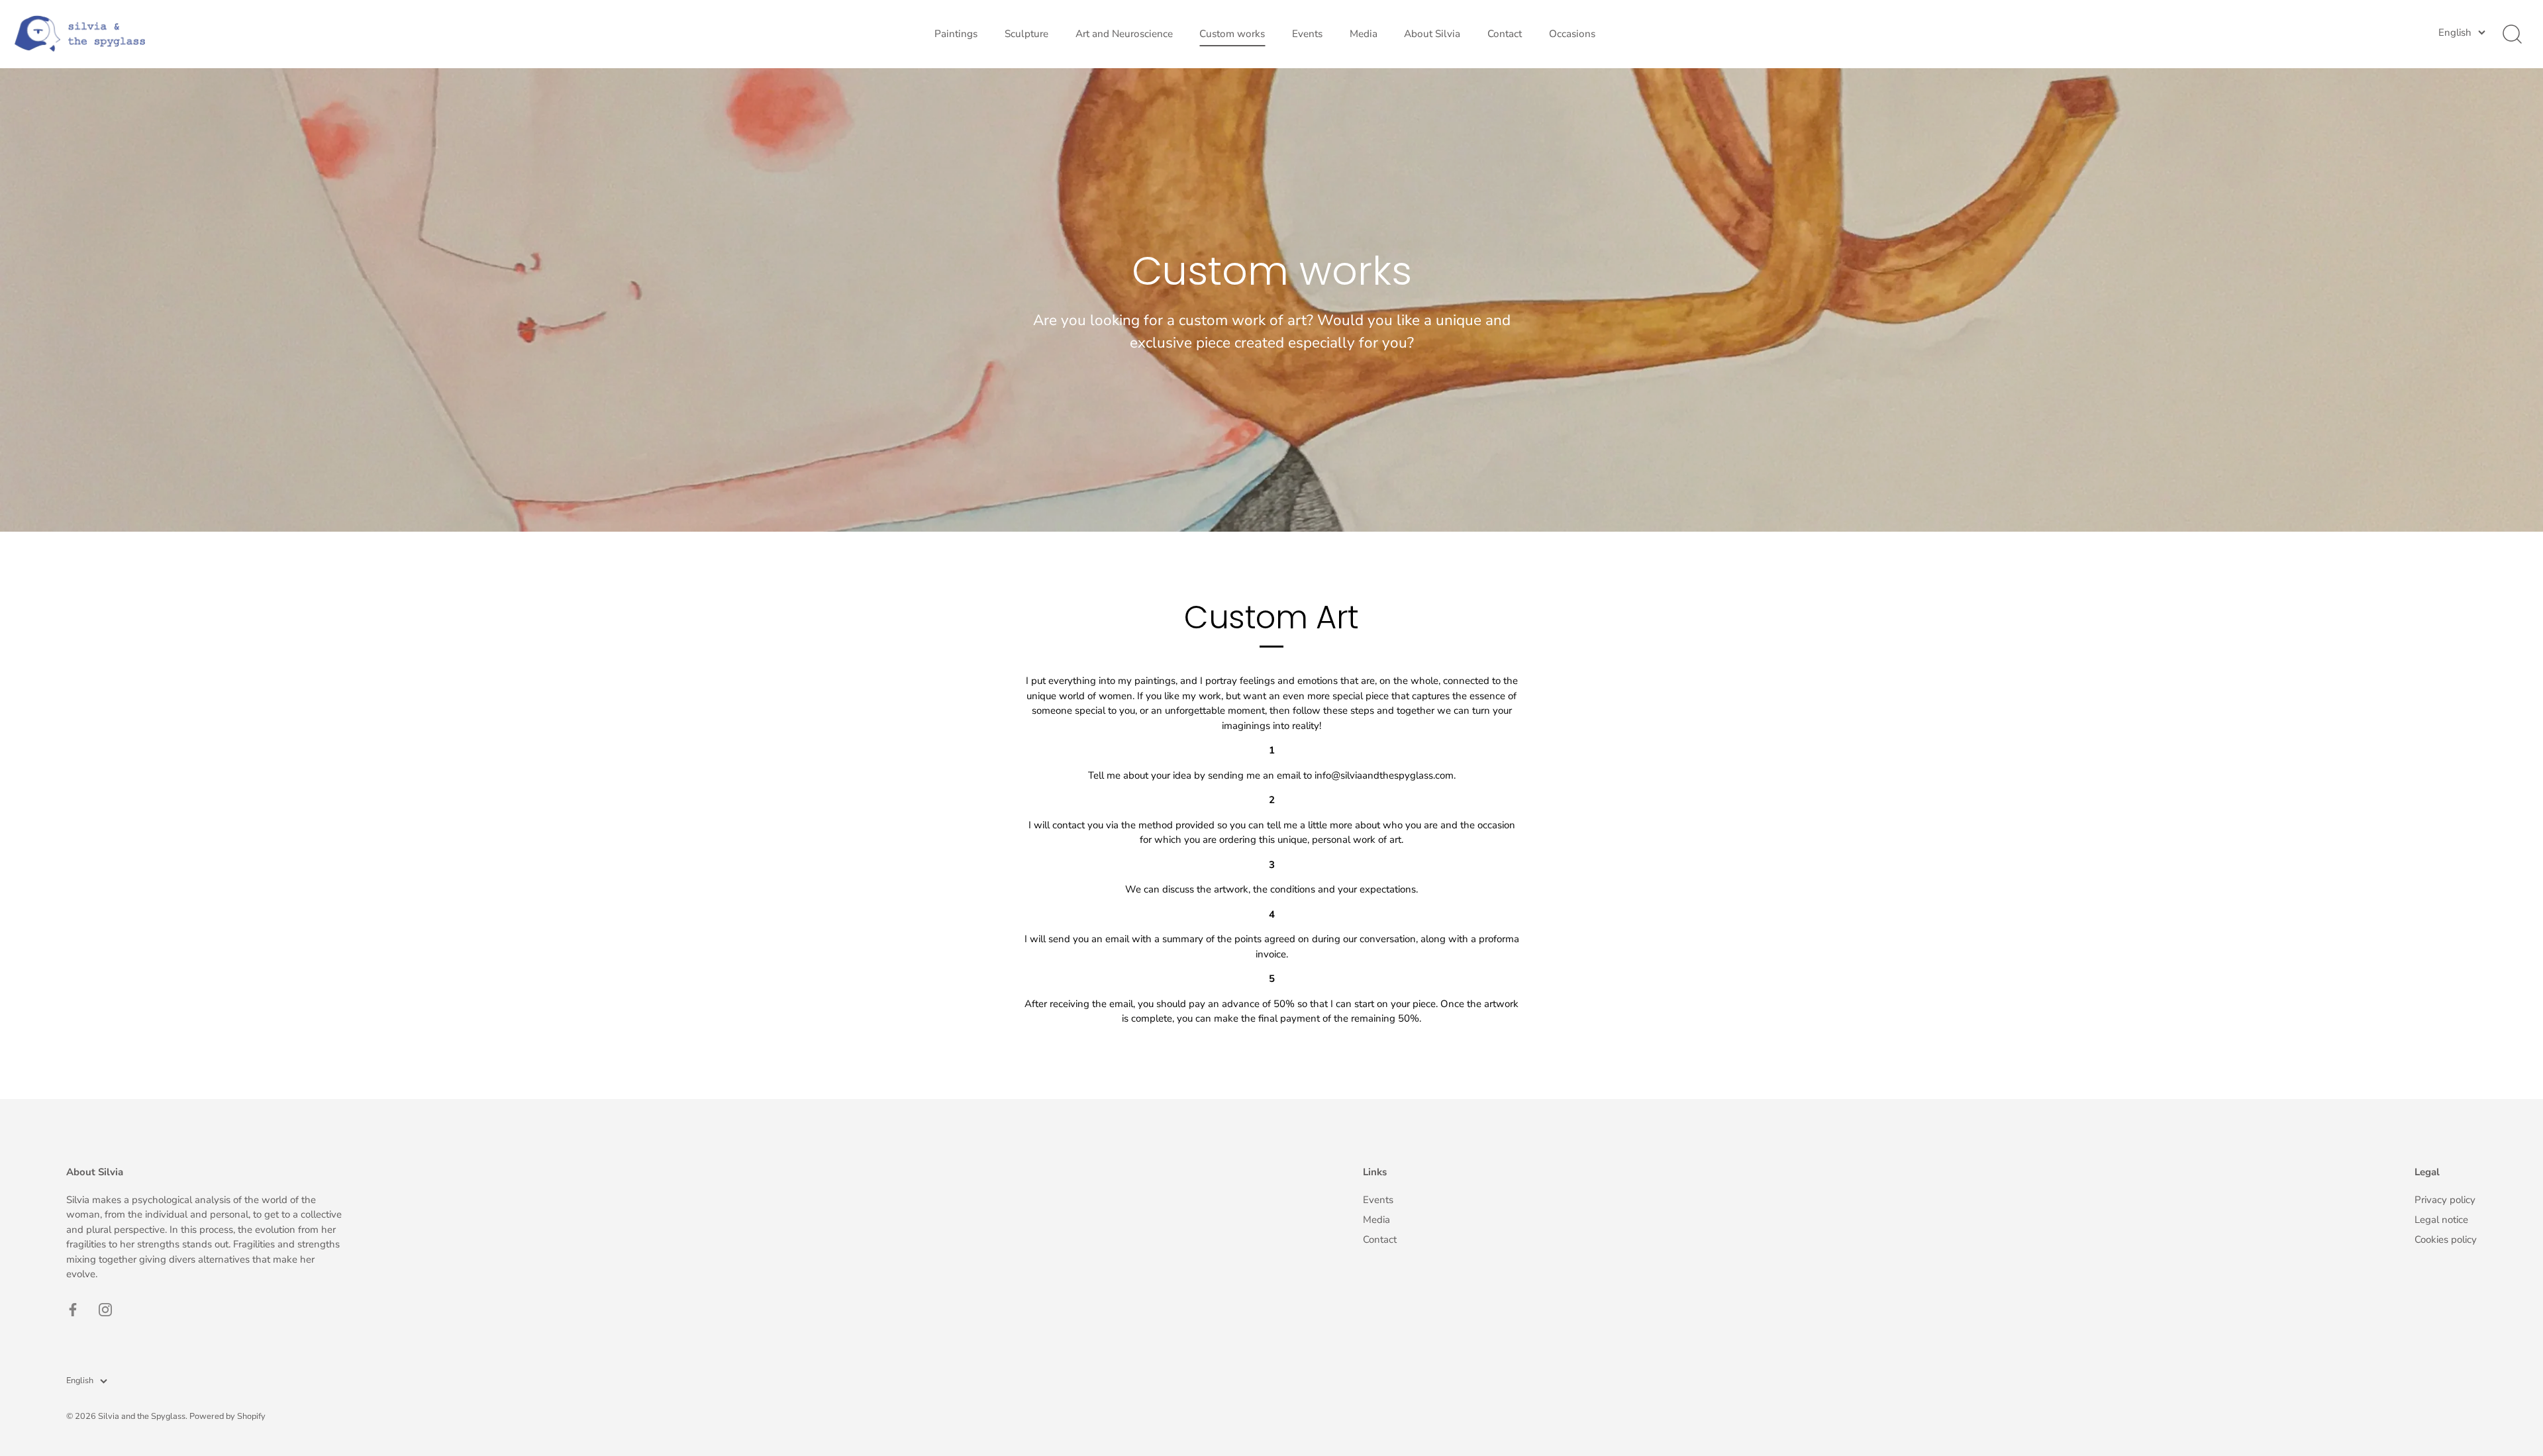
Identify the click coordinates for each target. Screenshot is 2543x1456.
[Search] (2512, 34)
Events (1307, 34)
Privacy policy (2445, 1200)
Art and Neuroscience (1124, 34)
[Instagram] (105, 1309)
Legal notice (2441, 1220)
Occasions (1572, 34)
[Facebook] (73, 1309)
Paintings (956, 34)
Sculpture (1026, 34)
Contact (1505, 34)
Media (1364, 34)
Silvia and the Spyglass (142, 1416)
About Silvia (1432, 34)
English (2455, 33)
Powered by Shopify (227, 1416)
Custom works (1232, 34)
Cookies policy (2446, 1239)
